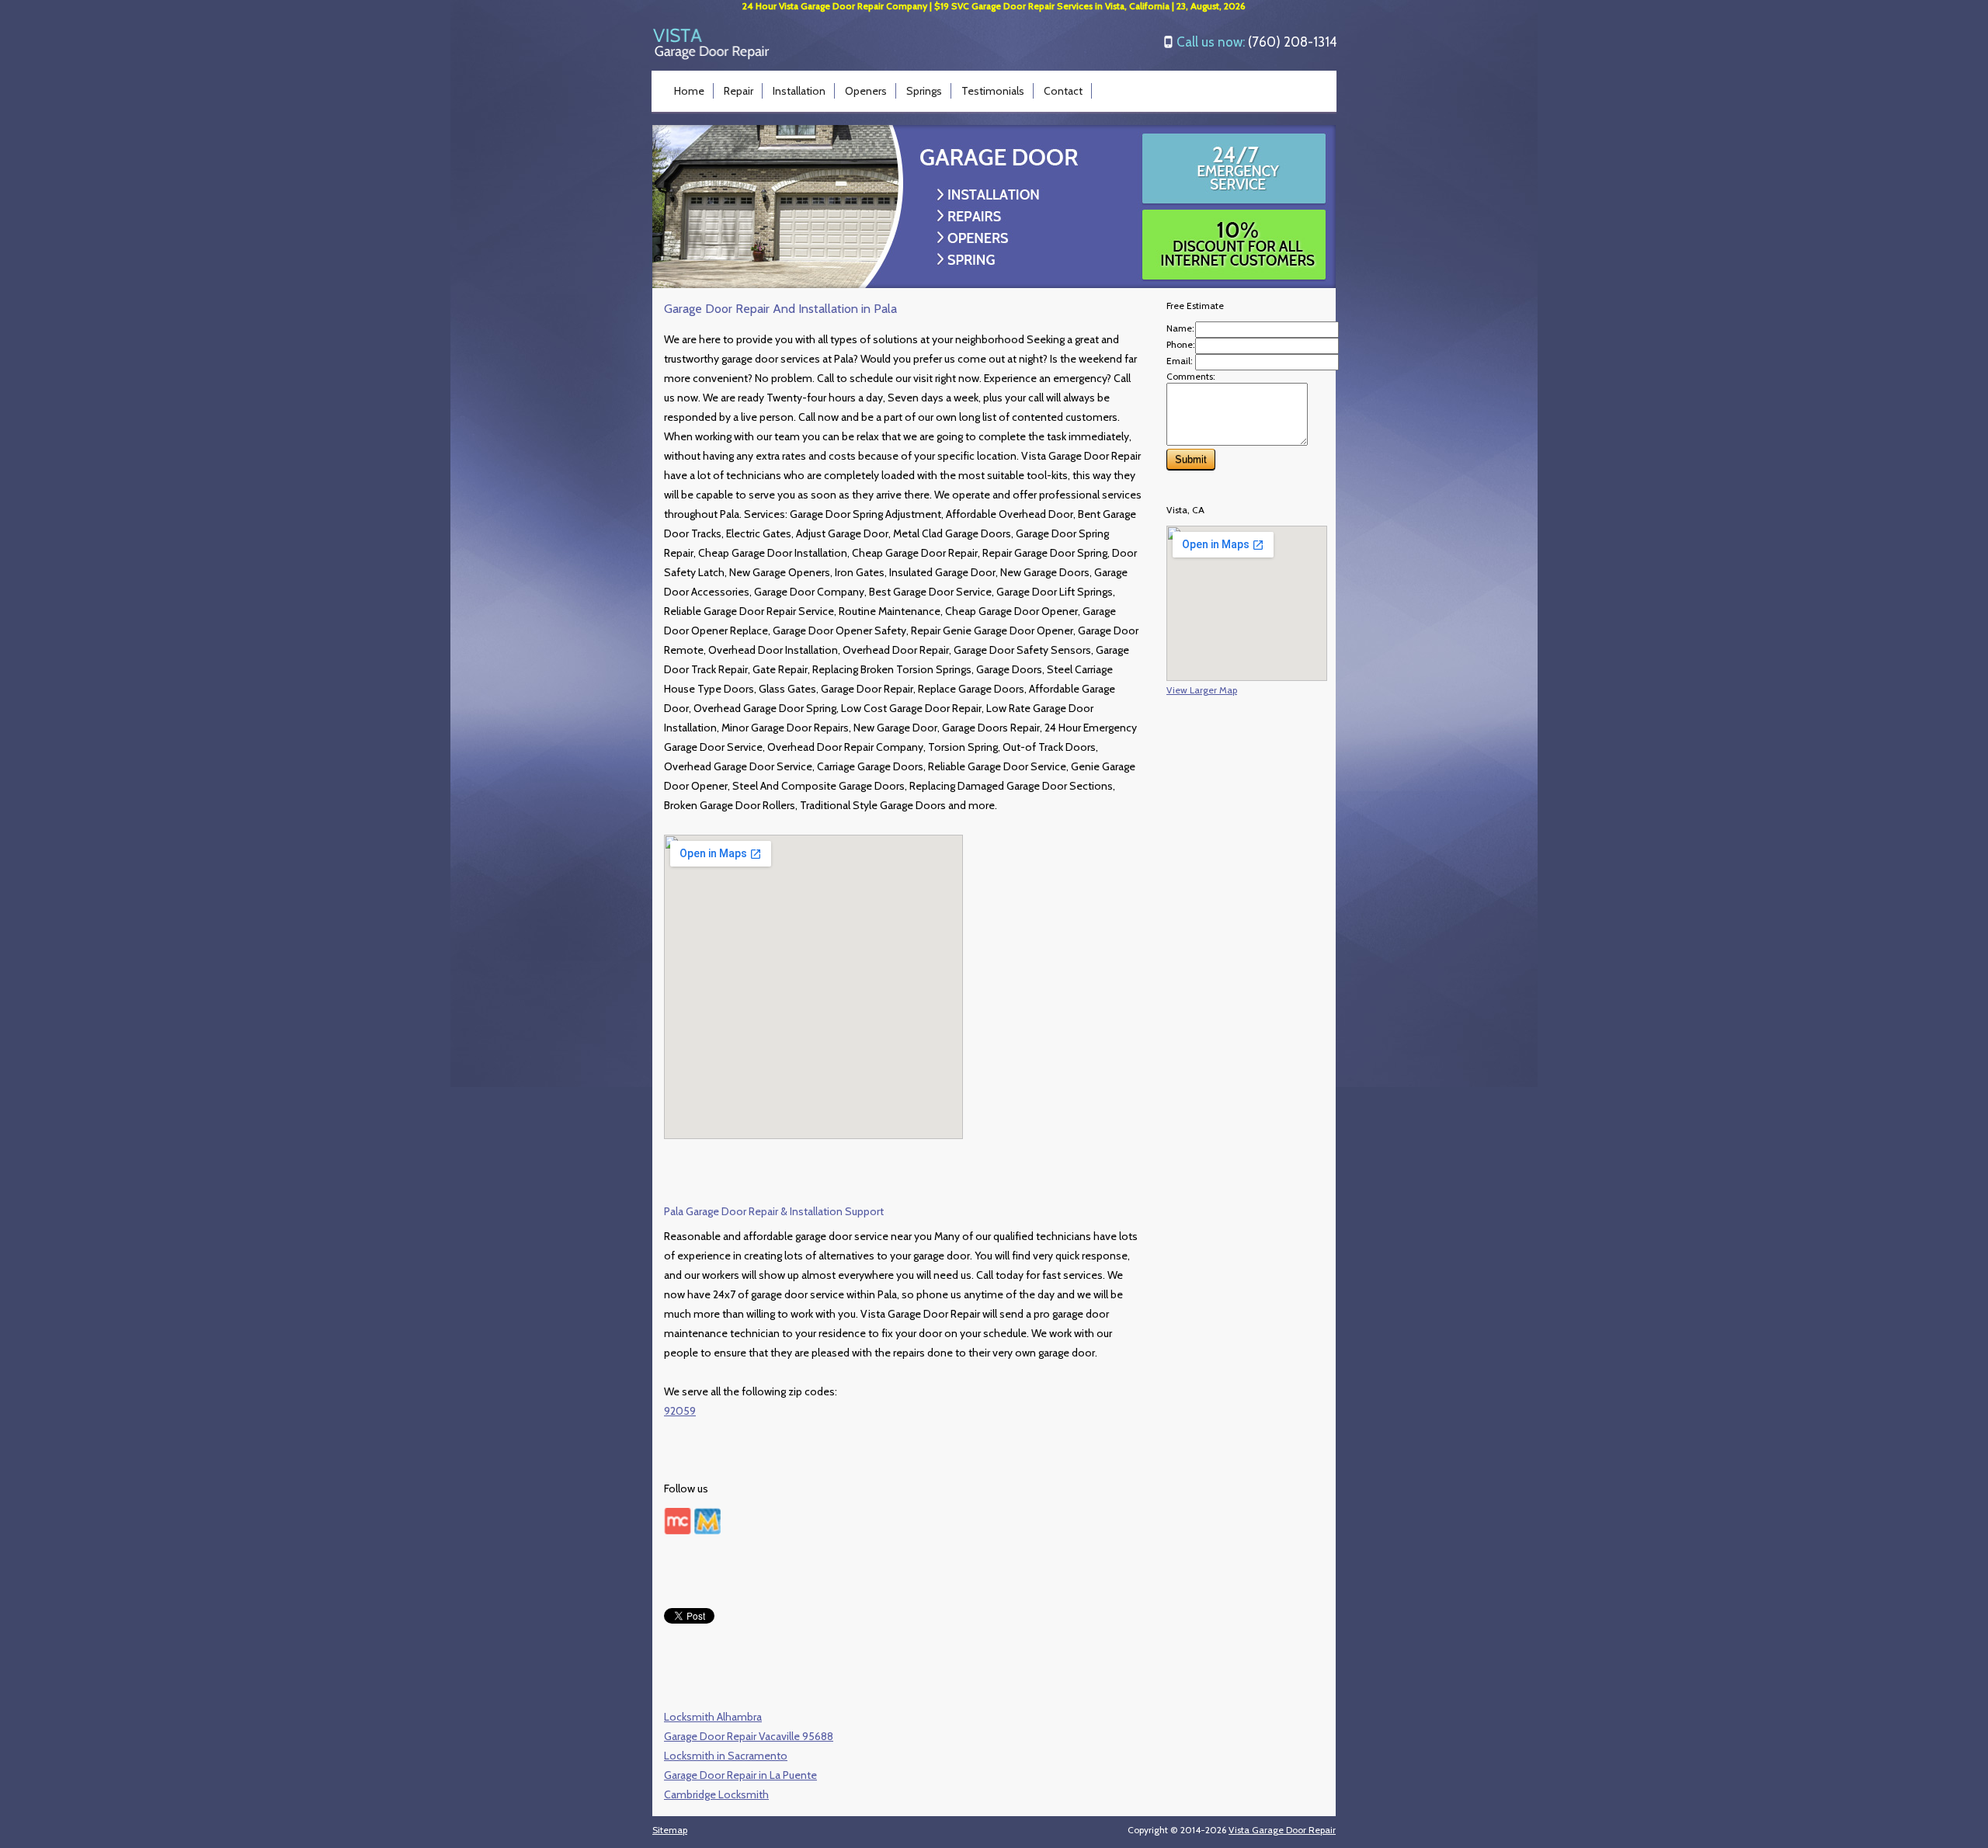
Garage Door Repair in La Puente (740, 1775)
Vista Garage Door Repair (1282, 1830)
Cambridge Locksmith (716, 1794)
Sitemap (670, 1830)
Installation (799, 91)
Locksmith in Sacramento (726, 1756)
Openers (866, 91)
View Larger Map (1202, 690)
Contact (1063, 91)
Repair (739, 91)
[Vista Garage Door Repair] (711, 56)
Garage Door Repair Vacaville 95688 (749, 1736)
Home (689, 91)
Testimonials (993, 91)
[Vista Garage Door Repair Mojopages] (707, 1530)
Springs (924, 91)
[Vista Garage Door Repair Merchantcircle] (678, 1530)
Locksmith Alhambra (713, 1717)
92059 (680, 1411)
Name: (1180, 328)
